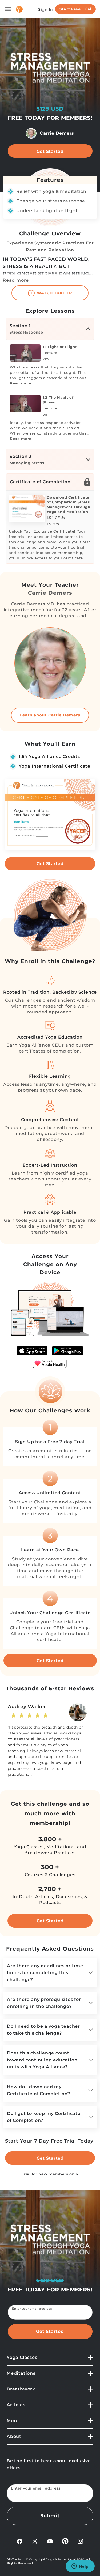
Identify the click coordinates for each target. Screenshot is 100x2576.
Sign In (46, 9)
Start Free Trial (75, 9)
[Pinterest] (65, 2541)
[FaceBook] (20, 2541)
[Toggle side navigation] (8, 9)
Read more (16, 280)
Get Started (50, 151)
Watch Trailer (54, 293)
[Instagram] (80, 2541)
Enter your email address (32, 2309)
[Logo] (19, 9)
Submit (50, 2516)
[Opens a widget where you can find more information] (80, 2567)
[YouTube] (50, 2541)
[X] (35, 2541)
